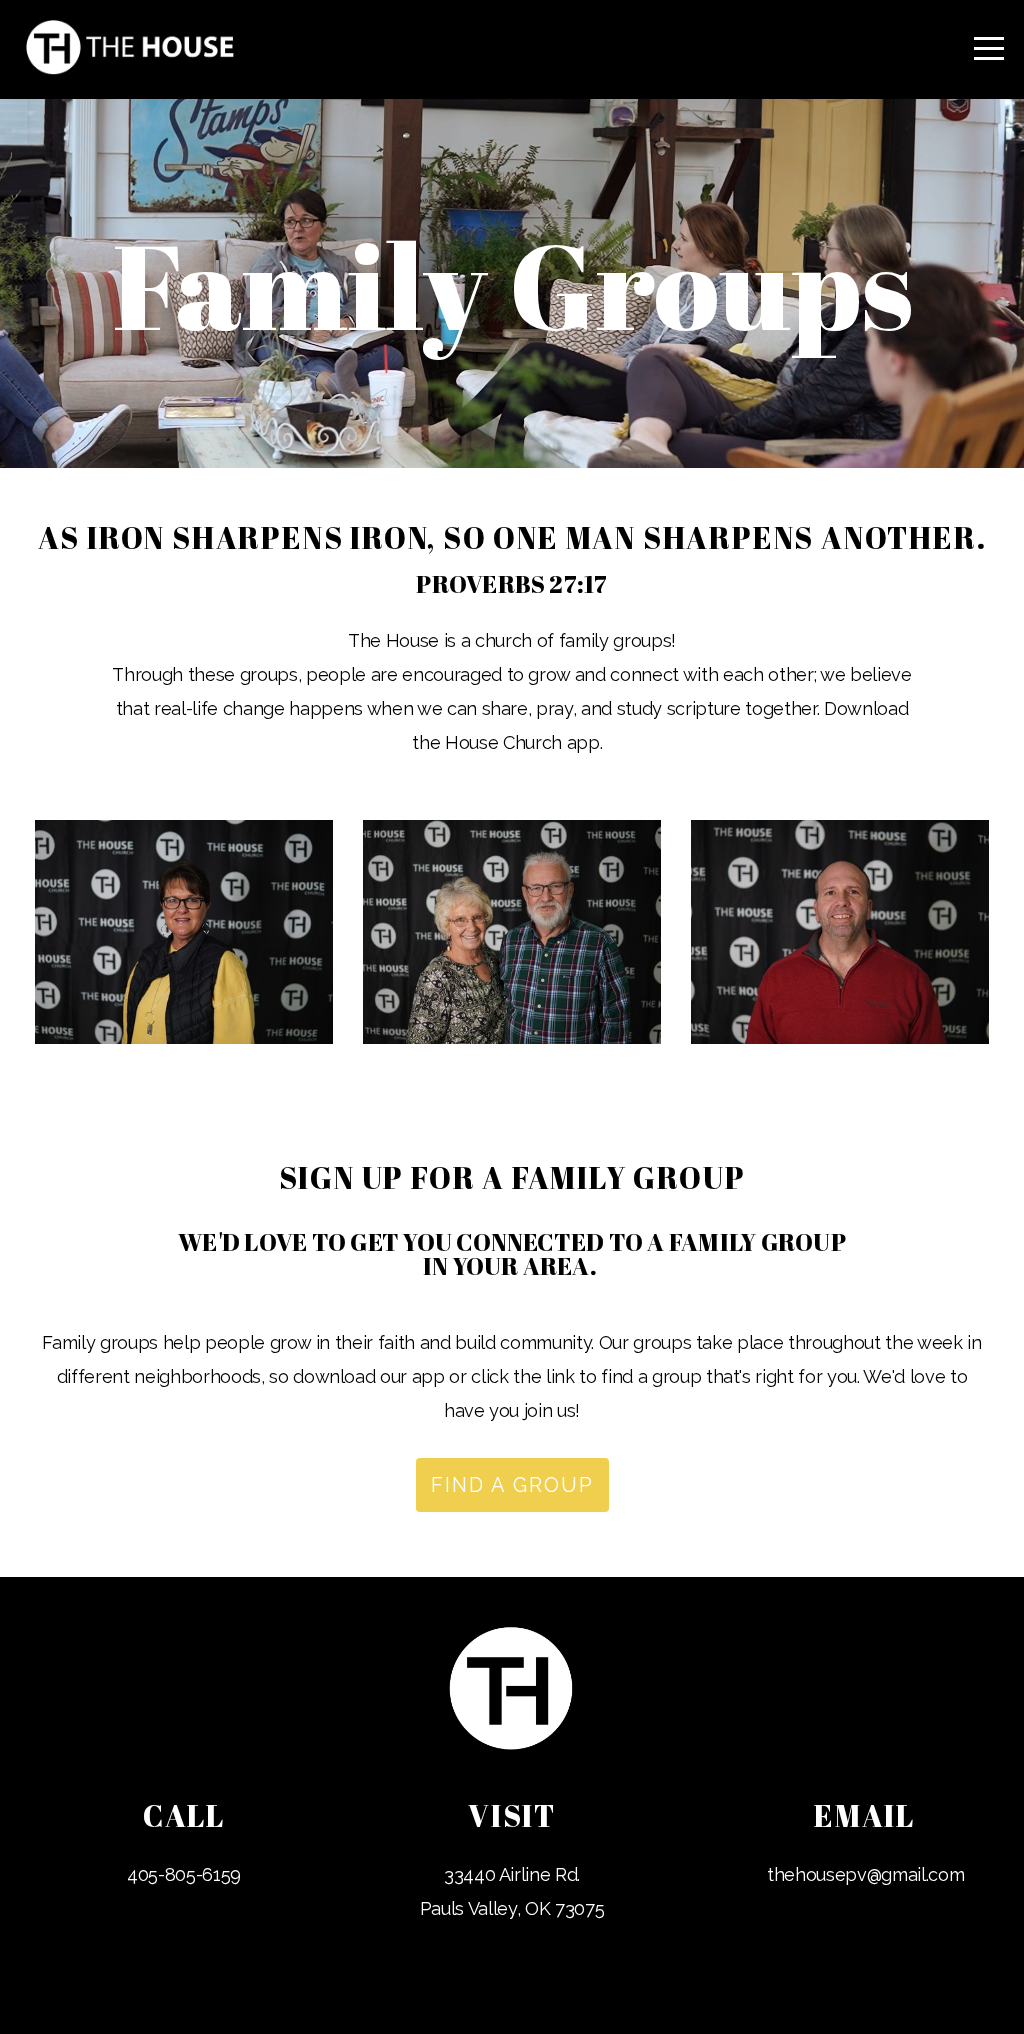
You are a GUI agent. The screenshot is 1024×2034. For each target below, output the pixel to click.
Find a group (512, 1485)
